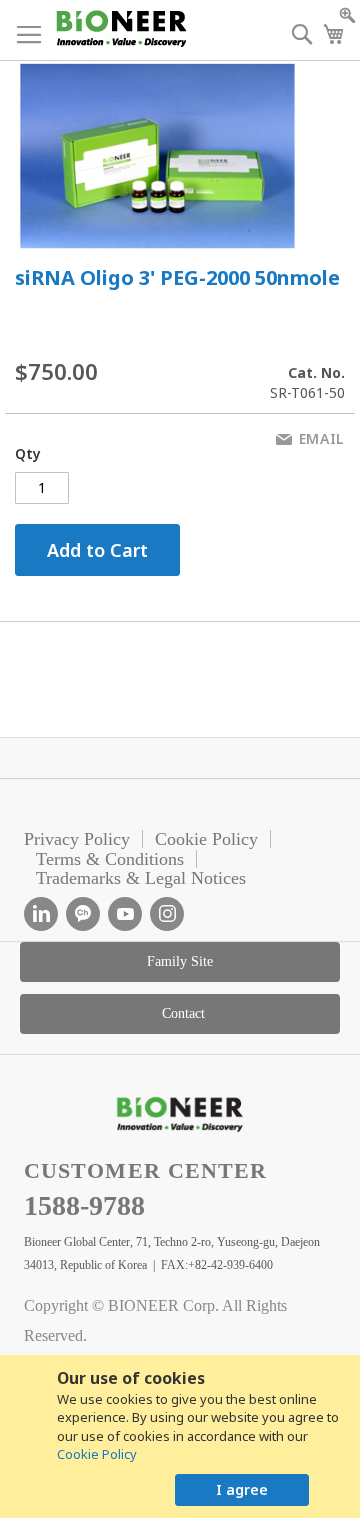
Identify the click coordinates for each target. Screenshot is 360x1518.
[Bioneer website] (120, 28)
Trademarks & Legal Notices (141, 878)
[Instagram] (167, 914)
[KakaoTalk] (83, 914)
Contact (183, 1013)
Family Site (180, 961)
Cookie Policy (97, 1454)
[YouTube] (125, 914)
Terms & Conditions (110, 859)
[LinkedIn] (41, 914)
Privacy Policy (77, 839)
